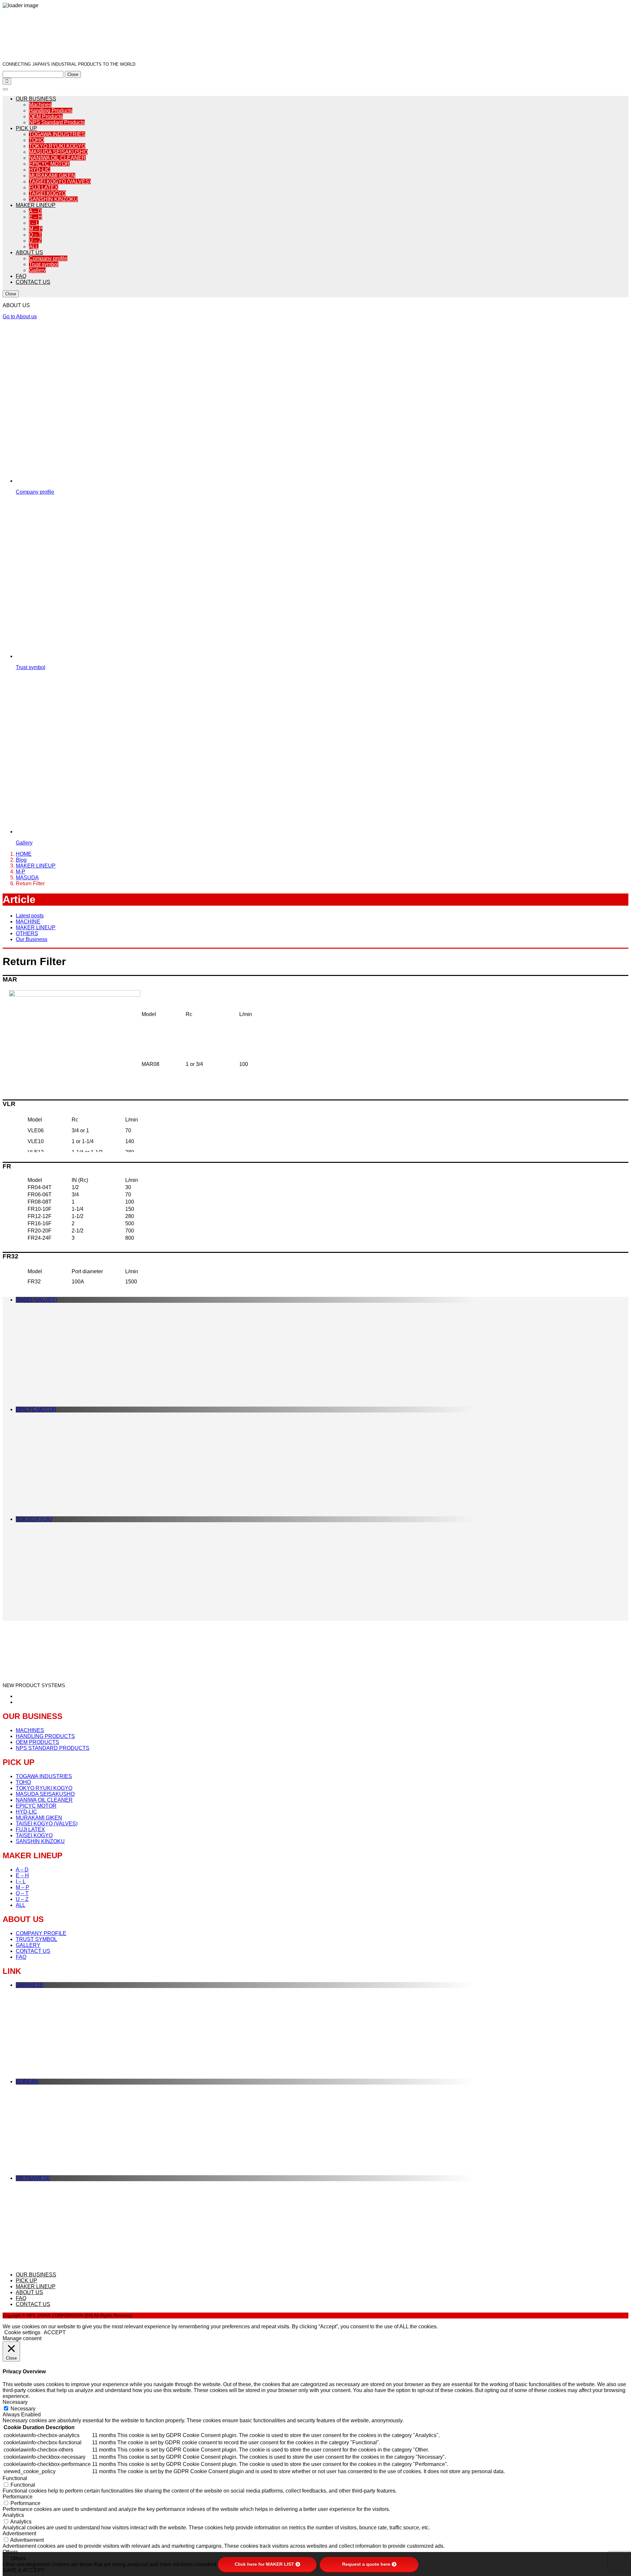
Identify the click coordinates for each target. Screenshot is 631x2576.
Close (73, 74)
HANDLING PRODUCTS (45, 1736)
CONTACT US (33, 282)
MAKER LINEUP (36, 205)
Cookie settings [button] (22, 2332)
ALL (34, 247)
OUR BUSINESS (36, 99)
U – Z (35, 241)
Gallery (37, 270)
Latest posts (30, 916)
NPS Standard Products (57, 122)
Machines (40, 105)
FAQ (21, 276)
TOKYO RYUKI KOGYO (57, 146)
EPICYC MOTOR (49, 164)
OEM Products (46, 116)
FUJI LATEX (44, 187)
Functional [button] (15, 2478)
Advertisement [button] (19, 2533)
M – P (36, 229)
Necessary (23, 2409)
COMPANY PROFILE (41, 1933)
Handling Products (51, 111)
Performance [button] (18, 2497)
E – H (35, 217)
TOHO (36, 140)
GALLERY (28, 1945)
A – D (35, 211)
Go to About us (20, 316)
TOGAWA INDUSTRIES (57, 134)
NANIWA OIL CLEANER (57, 158)
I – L (34, 223)
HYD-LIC (40, 170)
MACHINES (30, 1730)
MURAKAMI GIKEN (52, 176)
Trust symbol (44, 264)
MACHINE (28, 922)
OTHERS (27, 933)
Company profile (48, 258)
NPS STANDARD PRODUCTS (53, 1748)
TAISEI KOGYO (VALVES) (60, 181)
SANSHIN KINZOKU (53, 199)
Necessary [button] (15, 2402)
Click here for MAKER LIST (264, 2564)
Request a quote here (366, 2564)
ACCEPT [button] (55, 2332)
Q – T (35, 235)
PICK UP (26, 128)
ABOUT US (29, 252)
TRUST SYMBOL (36, 1939)
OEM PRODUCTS (37, 1742)
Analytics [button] (13, 2515)
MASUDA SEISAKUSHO (58, 152)
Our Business (32, 939)
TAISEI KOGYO (47, 193)
